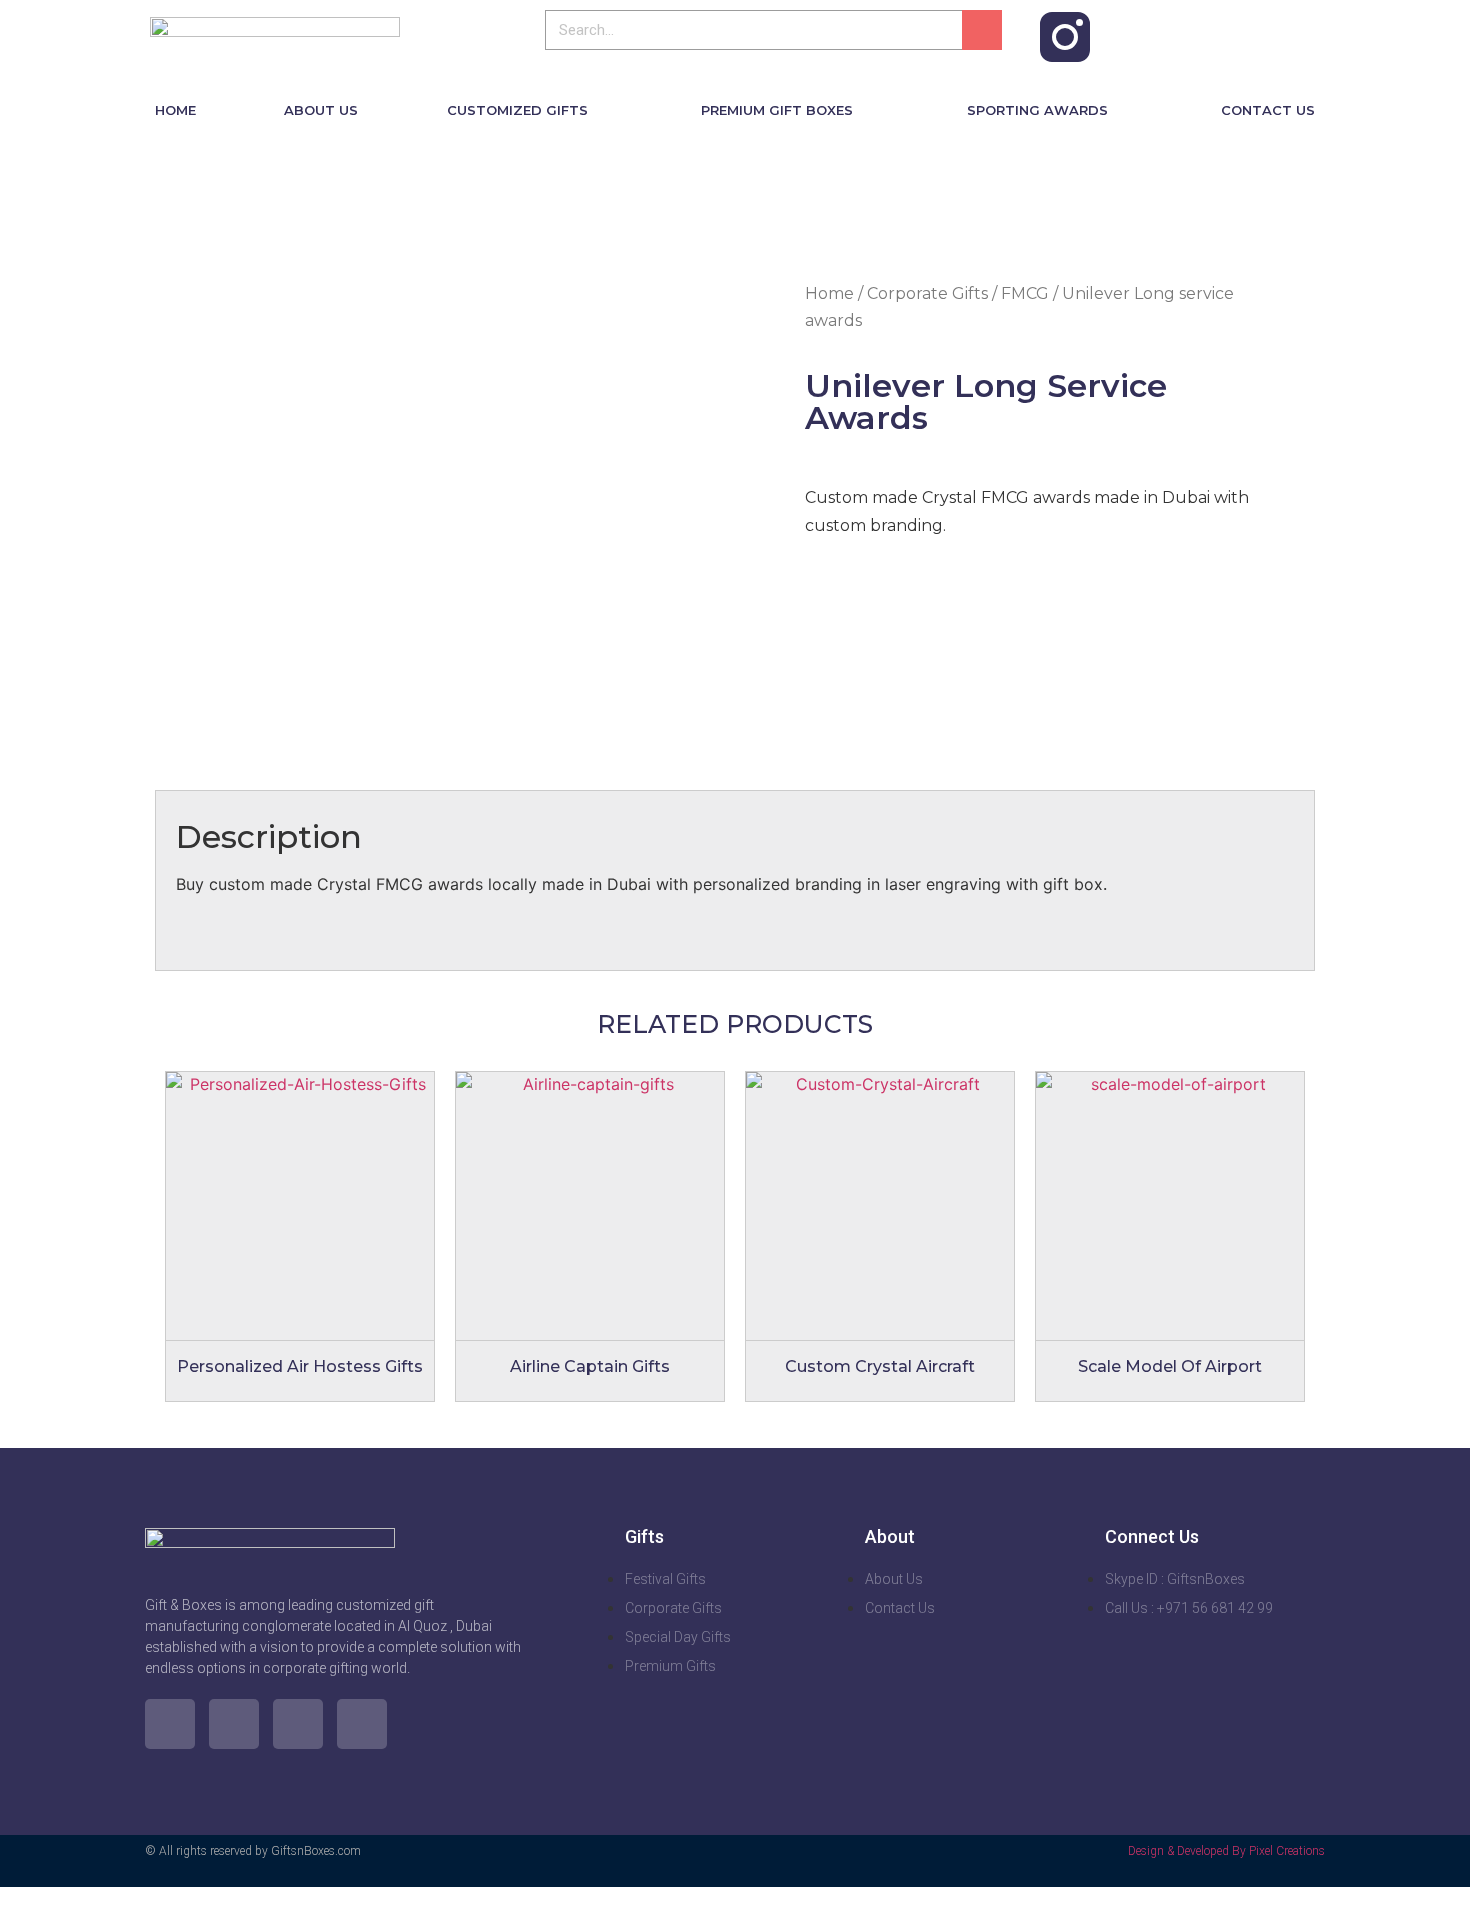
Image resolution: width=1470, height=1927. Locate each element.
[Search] (982, 30)
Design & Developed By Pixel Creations (1226, 1851)
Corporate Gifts (927, 293)
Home (829, 293)
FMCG (1025, 293)
